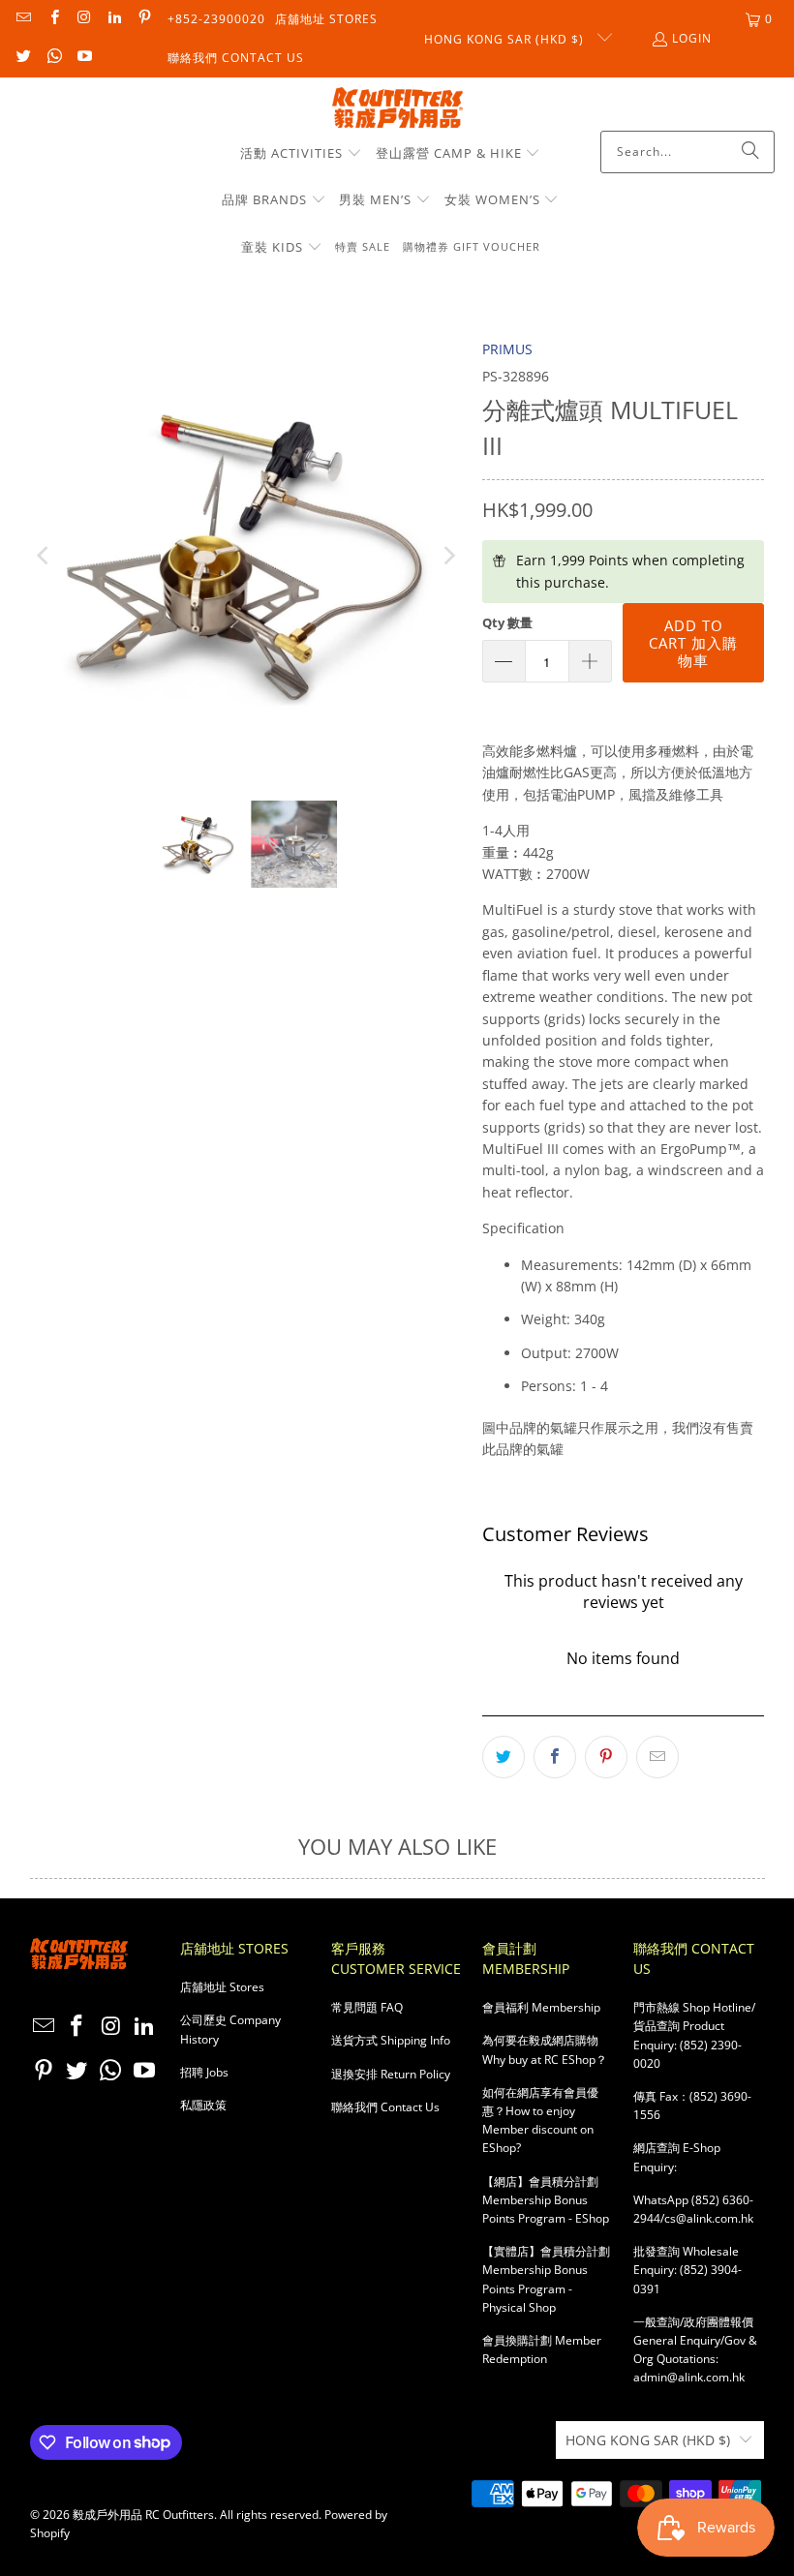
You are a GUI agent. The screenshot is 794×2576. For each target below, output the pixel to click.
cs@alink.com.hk (709, 2218)
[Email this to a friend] (657, 1757)
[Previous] (45, 555)
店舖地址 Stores (326, 19)
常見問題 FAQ (367, 2007)
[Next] (448, 555)
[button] (301, 154)
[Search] (750, 152)
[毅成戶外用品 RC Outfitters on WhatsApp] (53, 58)
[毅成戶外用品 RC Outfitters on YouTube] (84, 58)
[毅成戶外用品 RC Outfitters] (397, 109)
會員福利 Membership (541, 2007)
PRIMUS (507, 349)
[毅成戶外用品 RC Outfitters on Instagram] (84, 19)
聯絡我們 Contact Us (236, 58)
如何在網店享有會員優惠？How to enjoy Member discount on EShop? (540, 2121)
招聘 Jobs (204, 2072)
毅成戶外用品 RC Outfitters (143, 2515)
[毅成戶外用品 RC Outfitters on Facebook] (53, 19)
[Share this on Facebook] (555, 1757)
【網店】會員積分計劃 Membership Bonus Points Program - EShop (546, 2200)
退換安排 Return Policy (391, 2074)
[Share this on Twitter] (504, 1757)
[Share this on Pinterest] (606, 1757)
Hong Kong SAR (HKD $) (506, 39)
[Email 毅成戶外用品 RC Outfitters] (23, 19)
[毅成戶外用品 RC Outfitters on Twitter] (23, 58)
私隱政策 (203, 2105)
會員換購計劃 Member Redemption (542, 2349)
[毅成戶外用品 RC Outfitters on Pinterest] (144, 19)
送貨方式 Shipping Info (391, 2040)
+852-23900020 (216, 19)
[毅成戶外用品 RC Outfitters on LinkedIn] (114, 19)
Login (692, 38)
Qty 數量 (507, 622)
